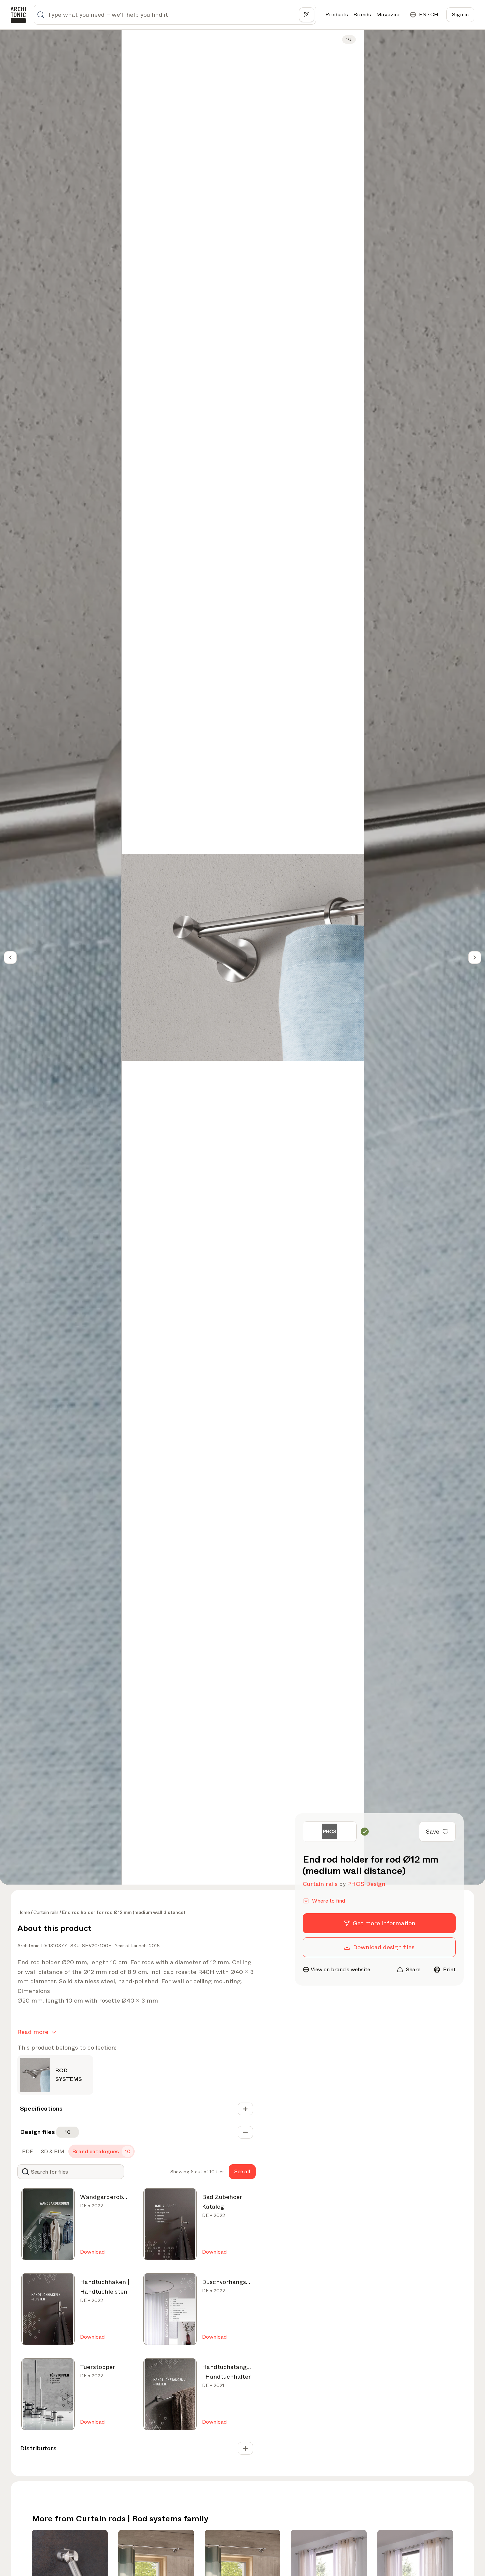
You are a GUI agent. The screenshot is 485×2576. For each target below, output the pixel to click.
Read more (33, 2032)
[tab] (27, 2152)
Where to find (328, 1901)
